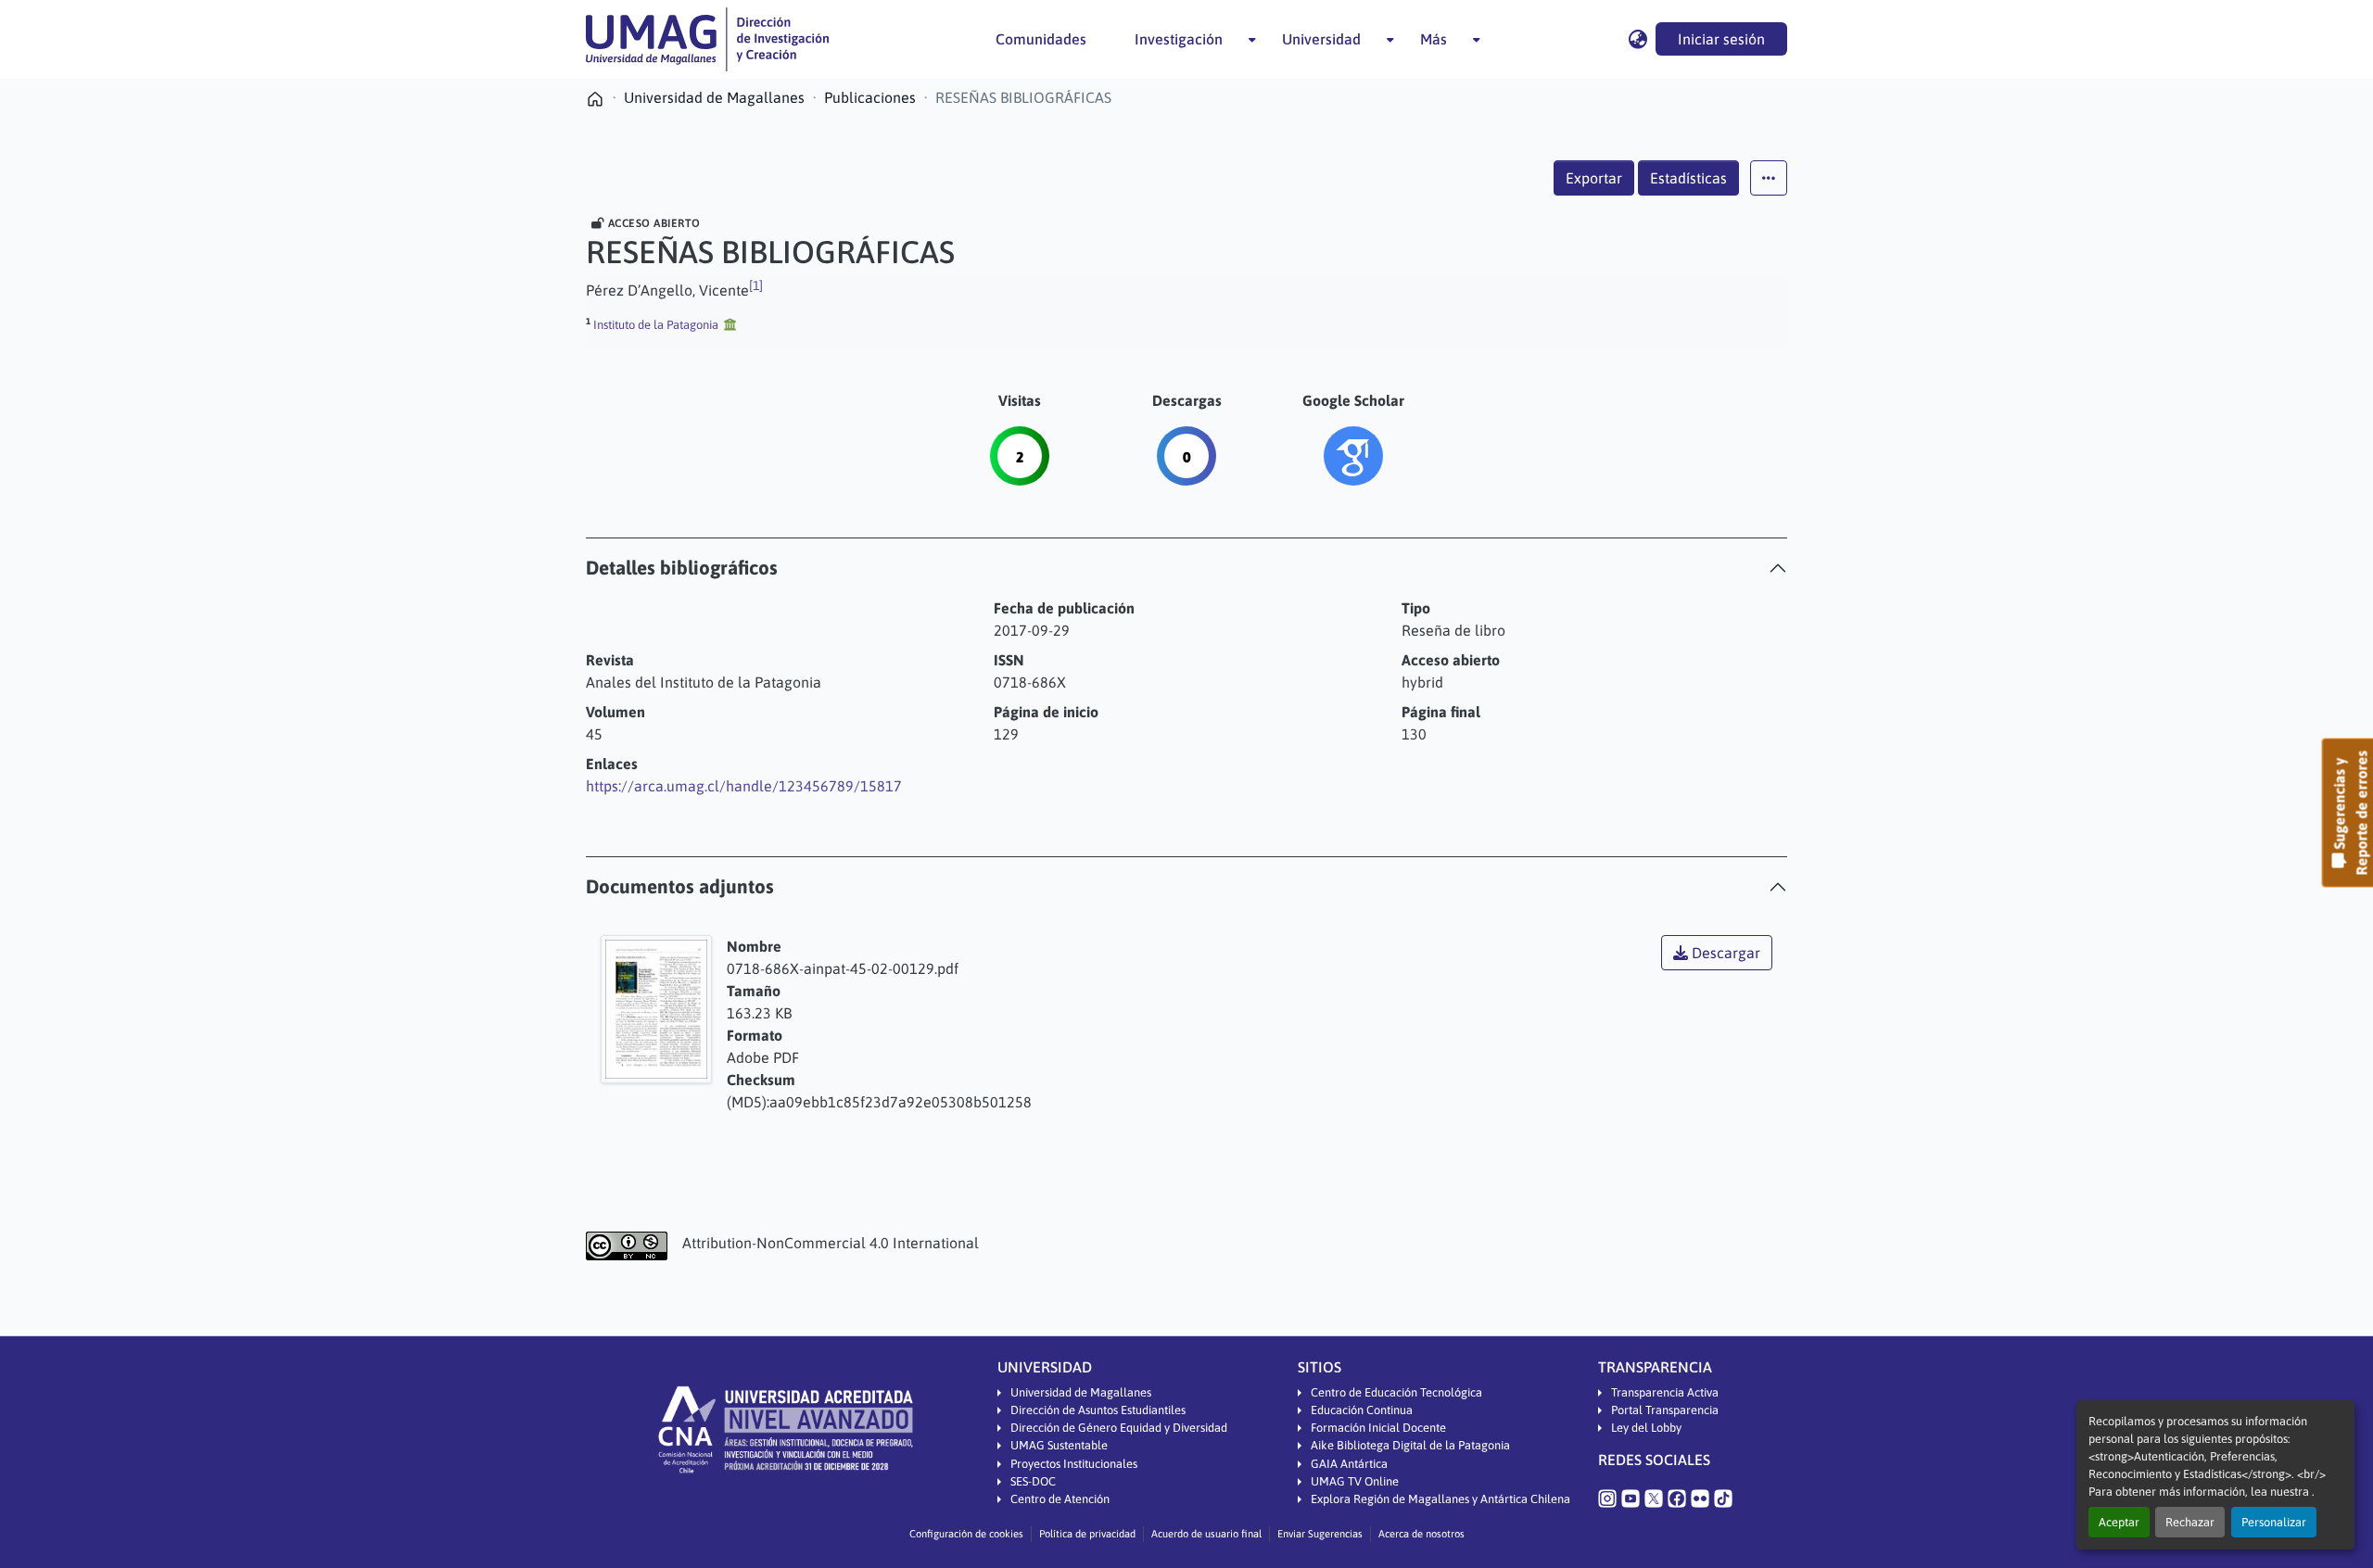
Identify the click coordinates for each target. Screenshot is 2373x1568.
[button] (707, 39)
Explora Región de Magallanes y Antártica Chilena (1440, 1499)
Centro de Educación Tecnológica (1396, 1392)
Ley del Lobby (1646, 1428)
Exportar (1594, 178)
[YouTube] (1631, 1498)
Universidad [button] (1321, 39)
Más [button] (1434, 39)
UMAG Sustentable (1059, 1445)
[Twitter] (1654, 1498)
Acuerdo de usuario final (1206, 1534)
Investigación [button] (1179, 39)
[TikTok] (1723, 1498)
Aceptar (2119, 1522)
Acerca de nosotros (1421, 1534)
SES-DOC (1033, 1481)
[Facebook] (1677, 1498)
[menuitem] (1184, 39)
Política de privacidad (1087, 1534)
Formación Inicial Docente (1378, 1428)
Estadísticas (1688, 178)
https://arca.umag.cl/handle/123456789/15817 (744, 786)
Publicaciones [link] (870, 97)
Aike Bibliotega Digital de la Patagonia (1410, 1445)
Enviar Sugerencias (1320, 1534)
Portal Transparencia (1665, 1410)
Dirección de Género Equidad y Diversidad (1119, 1428)
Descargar (1724, 953)
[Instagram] (1607, 1498)
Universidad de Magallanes (1081, 1392)
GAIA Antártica (1349, 1464)
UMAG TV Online (1355, 1481)
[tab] (1186, 568)
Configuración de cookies (966, 1534)
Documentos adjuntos (680, 886)
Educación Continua (1362, 1410)
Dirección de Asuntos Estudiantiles (1098, 1410)
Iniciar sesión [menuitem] (1721, 39)
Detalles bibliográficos (682, 568)
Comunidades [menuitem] (1041, 39)
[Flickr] (1700, 1498)
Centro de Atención (1060, 1499)
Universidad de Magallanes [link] (714, 97)
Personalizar (2274, 1522)
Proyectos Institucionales (1074, 1464)
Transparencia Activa (1665, 1392)
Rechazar (2190, 1522)
